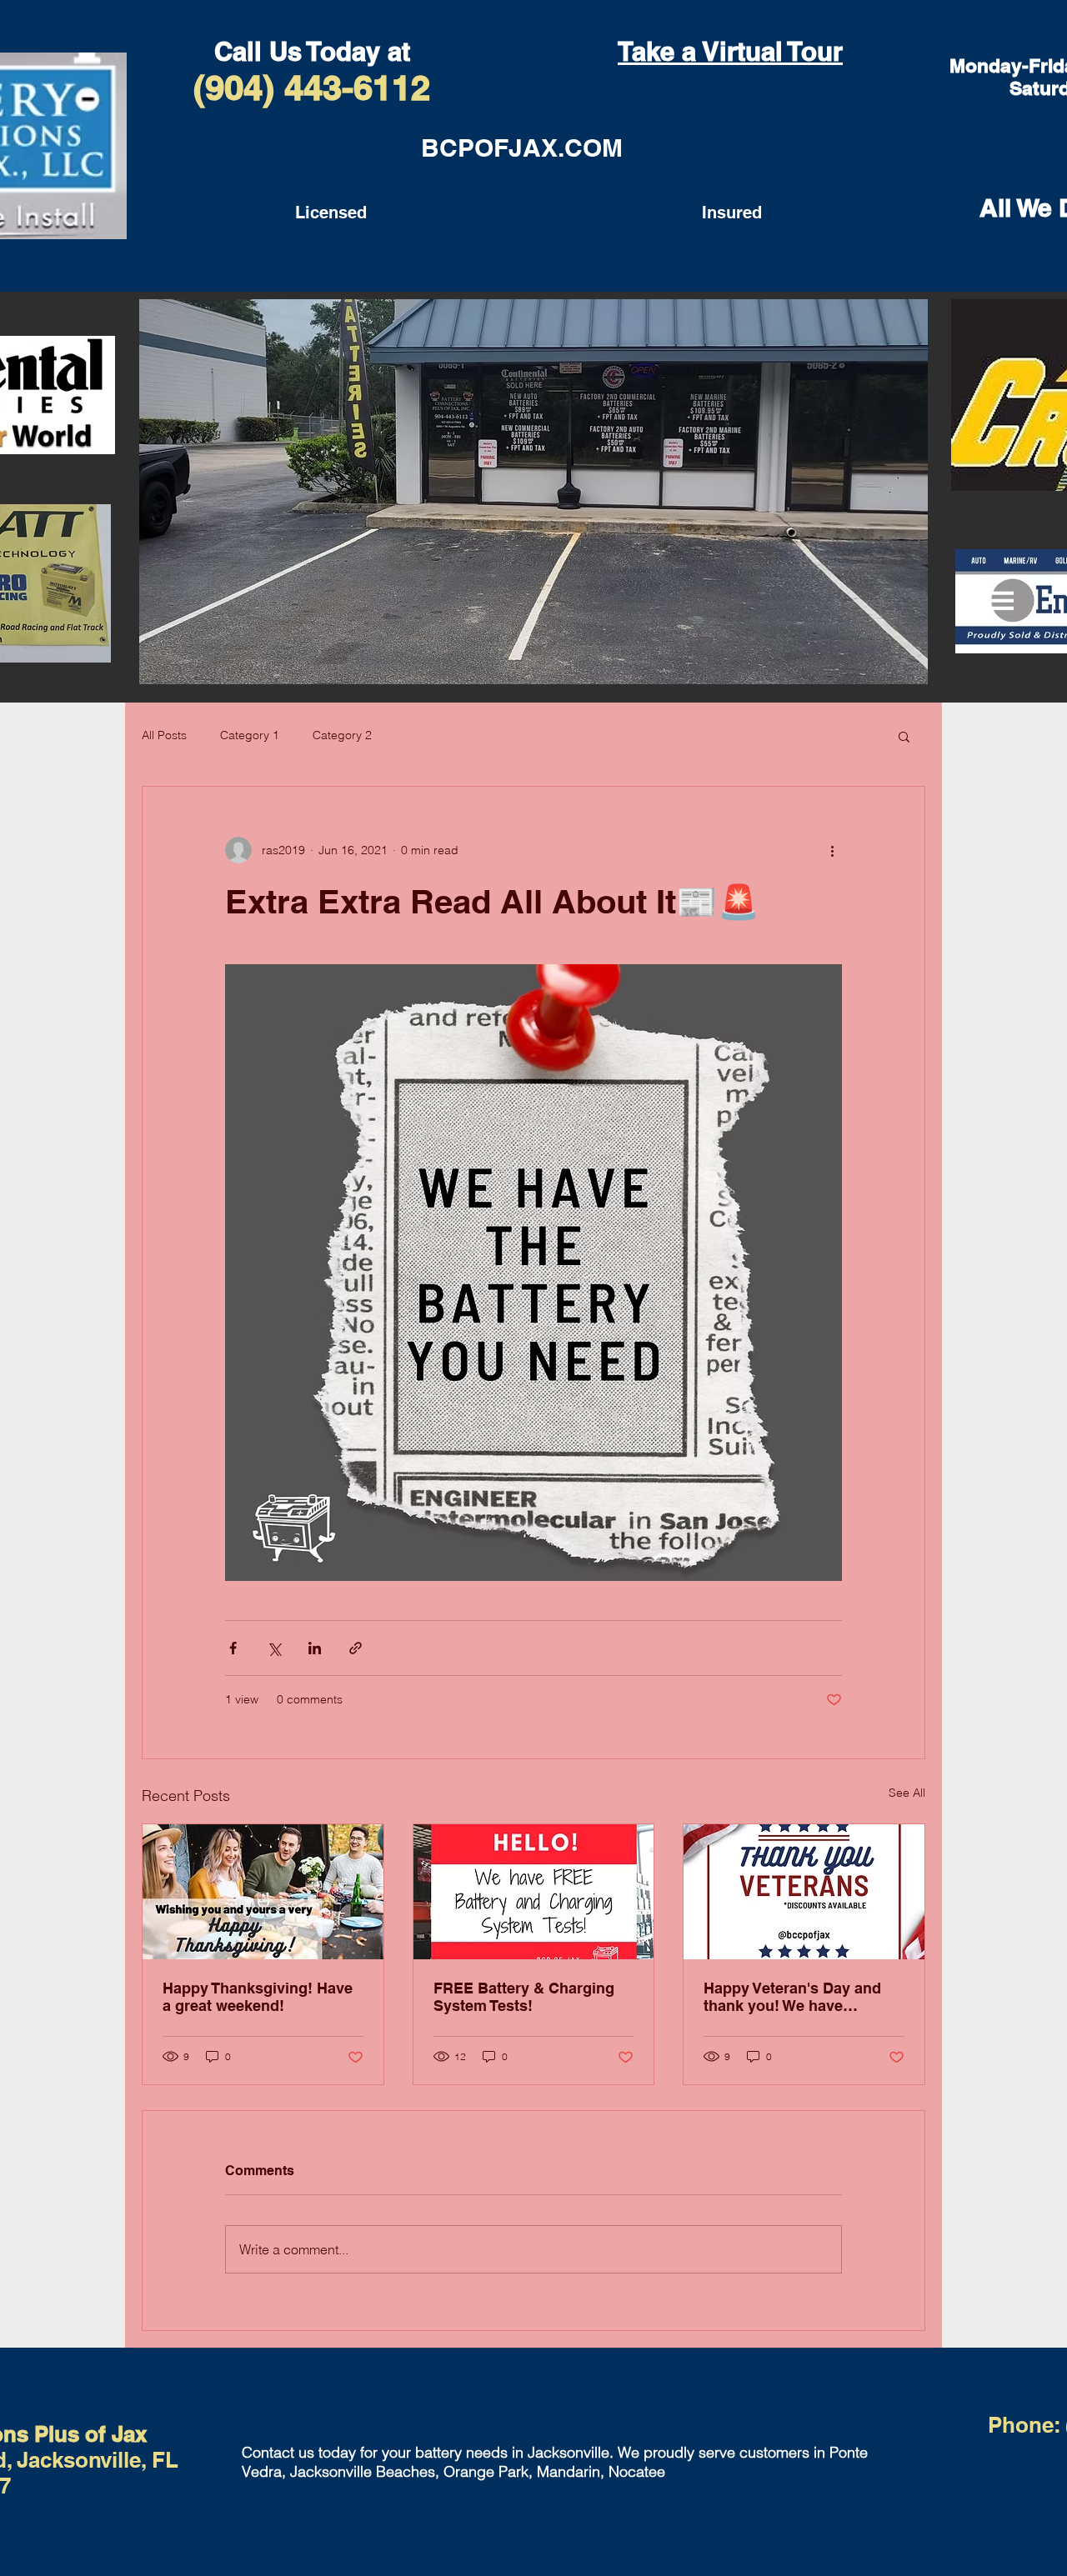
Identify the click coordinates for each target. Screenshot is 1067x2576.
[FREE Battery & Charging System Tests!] (534, 1892)
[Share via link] (356, 1648)
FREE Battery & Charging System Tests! (524, 1997)
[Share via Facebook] (233, 1648)
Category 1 (250, 735)
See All (907, 1793)
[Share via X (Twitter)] (274, 1648)
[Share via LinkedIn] (315, 1648)
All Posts (164, 735)
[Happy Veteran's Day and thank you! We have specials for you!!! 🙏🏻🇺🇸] (804, 1892)
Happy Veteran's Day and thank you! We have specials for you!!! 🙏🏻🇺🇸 (792, 1997)
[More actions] (832, 850)
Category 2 (342, 735)
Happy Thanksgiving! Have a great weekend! (258, 1997)
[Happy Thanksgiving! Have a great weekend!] (263, 1892)
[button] (904, 736)
